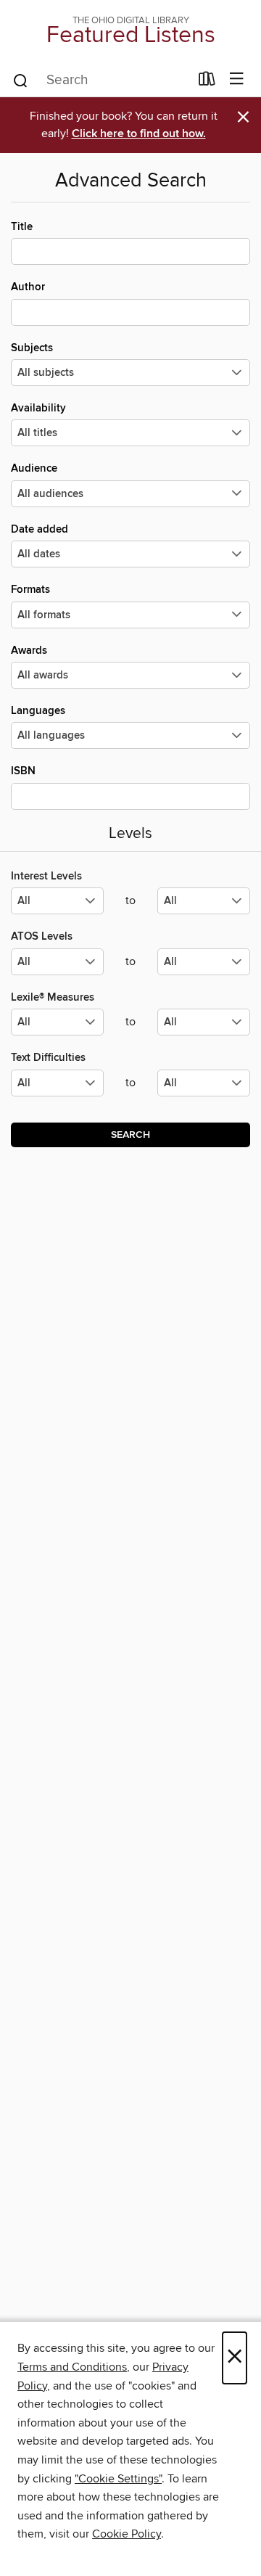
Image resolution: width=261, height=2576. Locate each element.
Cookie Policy (127, 2534)
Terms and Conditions (72, 2367)
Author (28, 287)
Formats (30, 590)
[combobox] (100, 81)
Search (130, 1135)
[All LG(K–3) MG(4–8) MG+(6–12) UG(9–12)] (57, 907)
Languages (38, 711)
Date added (40, 529)
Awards (29, 651)
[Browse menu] (237, 79)
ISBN (23, 771)
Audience (34, 468)
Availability (38, 408)
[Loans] (207, 82)
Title (22, 227)
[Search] (21, 80)
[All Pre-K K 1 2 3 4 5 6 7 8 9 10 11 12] (57, 1089)
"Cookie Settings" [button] (118, 2479)
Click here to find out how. (139, 134)
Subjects (32, 348)
